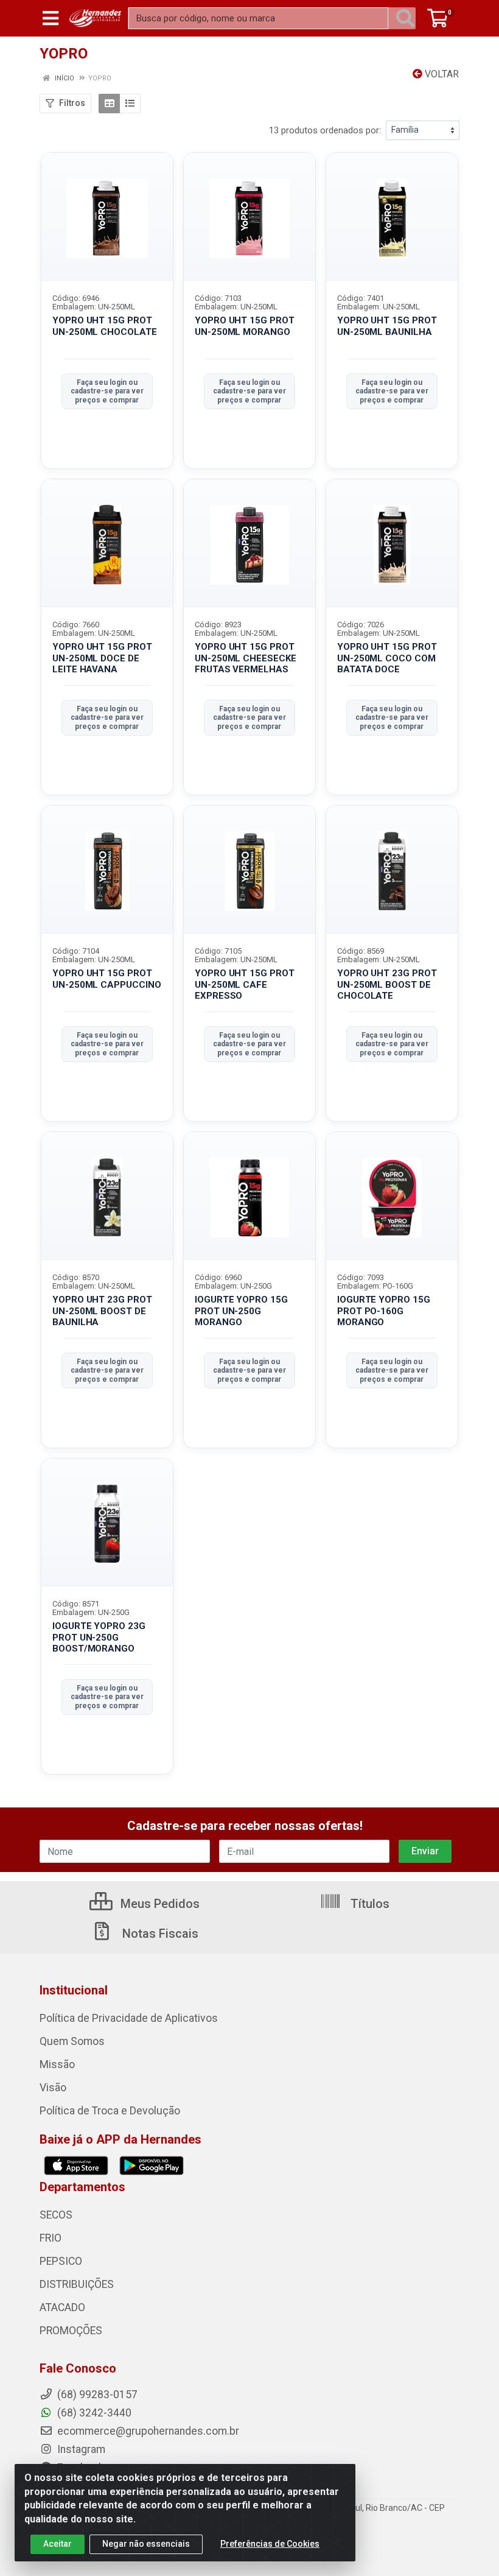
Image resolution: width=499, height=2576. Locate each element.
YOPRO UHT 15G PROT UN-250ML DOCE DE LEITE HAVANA (102, 658)
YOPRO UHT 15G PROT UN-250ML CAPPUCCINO (106, 979)
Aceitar (58, 2544)
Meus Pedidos (159, 1904)
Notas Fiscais (159, 1934)
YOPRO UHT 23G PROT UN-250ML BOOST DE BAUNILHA (102, 1311)
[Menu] (51, 18)
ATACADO (62, 2307)
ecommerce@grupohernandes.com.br (147, 2431)
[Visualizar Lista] (130, 104)
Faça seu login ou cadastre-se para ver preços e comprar (107, 391)
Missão (57, 2064)
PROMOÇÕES (71, 2331)
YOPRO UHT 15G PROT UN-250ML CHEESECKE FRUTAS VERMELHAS (246, 658)
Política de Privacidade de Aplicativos (129, 2018)
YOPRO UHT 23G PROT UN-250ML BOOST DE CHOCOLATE (387, 985)
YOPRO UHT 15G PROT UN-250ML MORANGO (245, 326)
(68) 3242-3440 (93, 2413)
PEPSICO (61, 2261)
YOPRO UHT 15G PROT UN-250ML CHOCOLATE (105, 326)
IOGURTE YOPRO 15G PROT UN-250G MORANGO (241, 1311)
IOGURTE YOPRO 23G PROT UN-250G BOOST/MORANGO (99, 1638)
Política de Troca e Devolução (110, 2111)
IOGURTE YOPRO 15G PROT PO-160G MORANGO (384, 1311)
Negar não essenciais (146, 2544)
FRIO (51, 2238)
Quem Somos (72, 2041)
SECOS (56, 2215)
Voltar (441, 74)
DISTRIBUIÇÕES (77, 2284)
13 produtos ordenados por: (325, 130)
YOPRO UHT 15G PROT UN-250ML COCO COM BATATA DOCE (387, 658)
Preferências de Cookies (270, 2544)
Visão (53, 2088)
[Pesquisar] (405, 18)
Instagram (80, 2449)
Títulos (368, 1904)
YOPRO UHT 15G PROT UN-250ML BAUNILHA (387, 326)
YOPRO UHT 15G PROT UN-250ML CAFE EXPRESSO (245, 985)
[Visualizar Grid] (109, 104)
